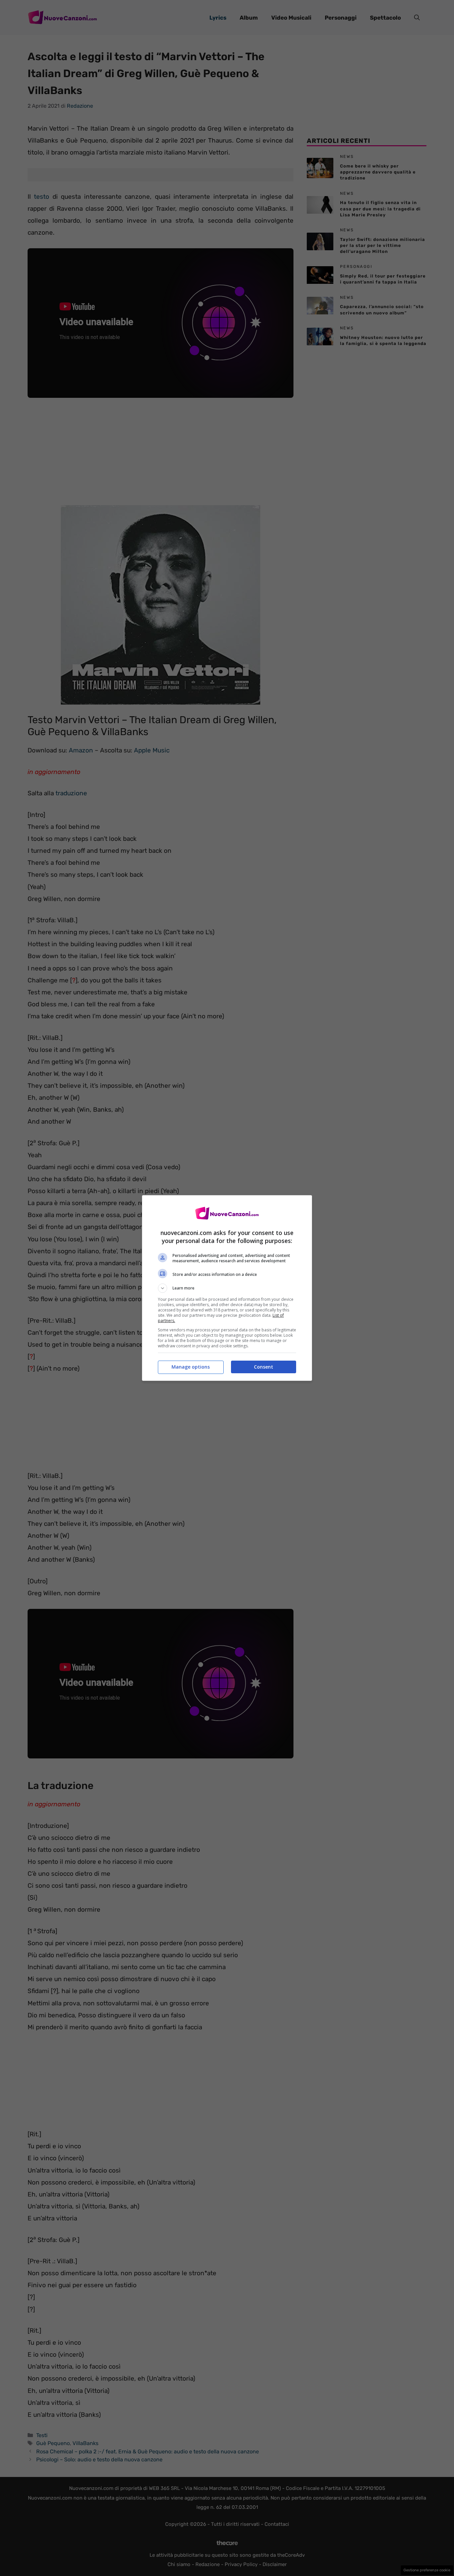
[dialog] (227, 1288)
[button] (227, 1288)
